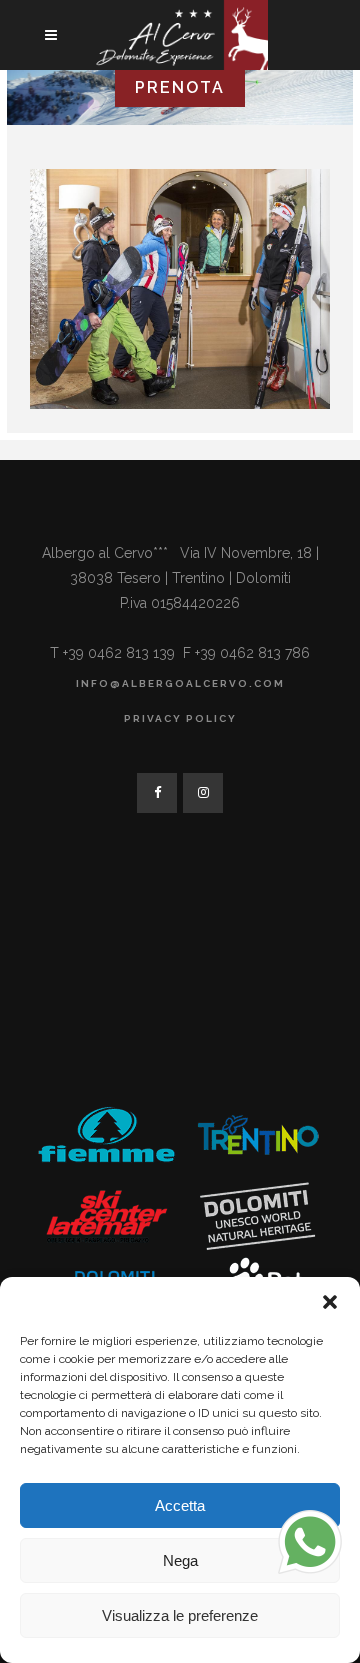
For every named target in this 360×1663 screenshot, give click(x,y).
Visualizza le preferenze (180, 1615)
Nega (180, 1560)
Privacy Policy (180, 718)
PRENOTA (180, 87)
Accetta (180, 1505)
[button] (330, 1302)
